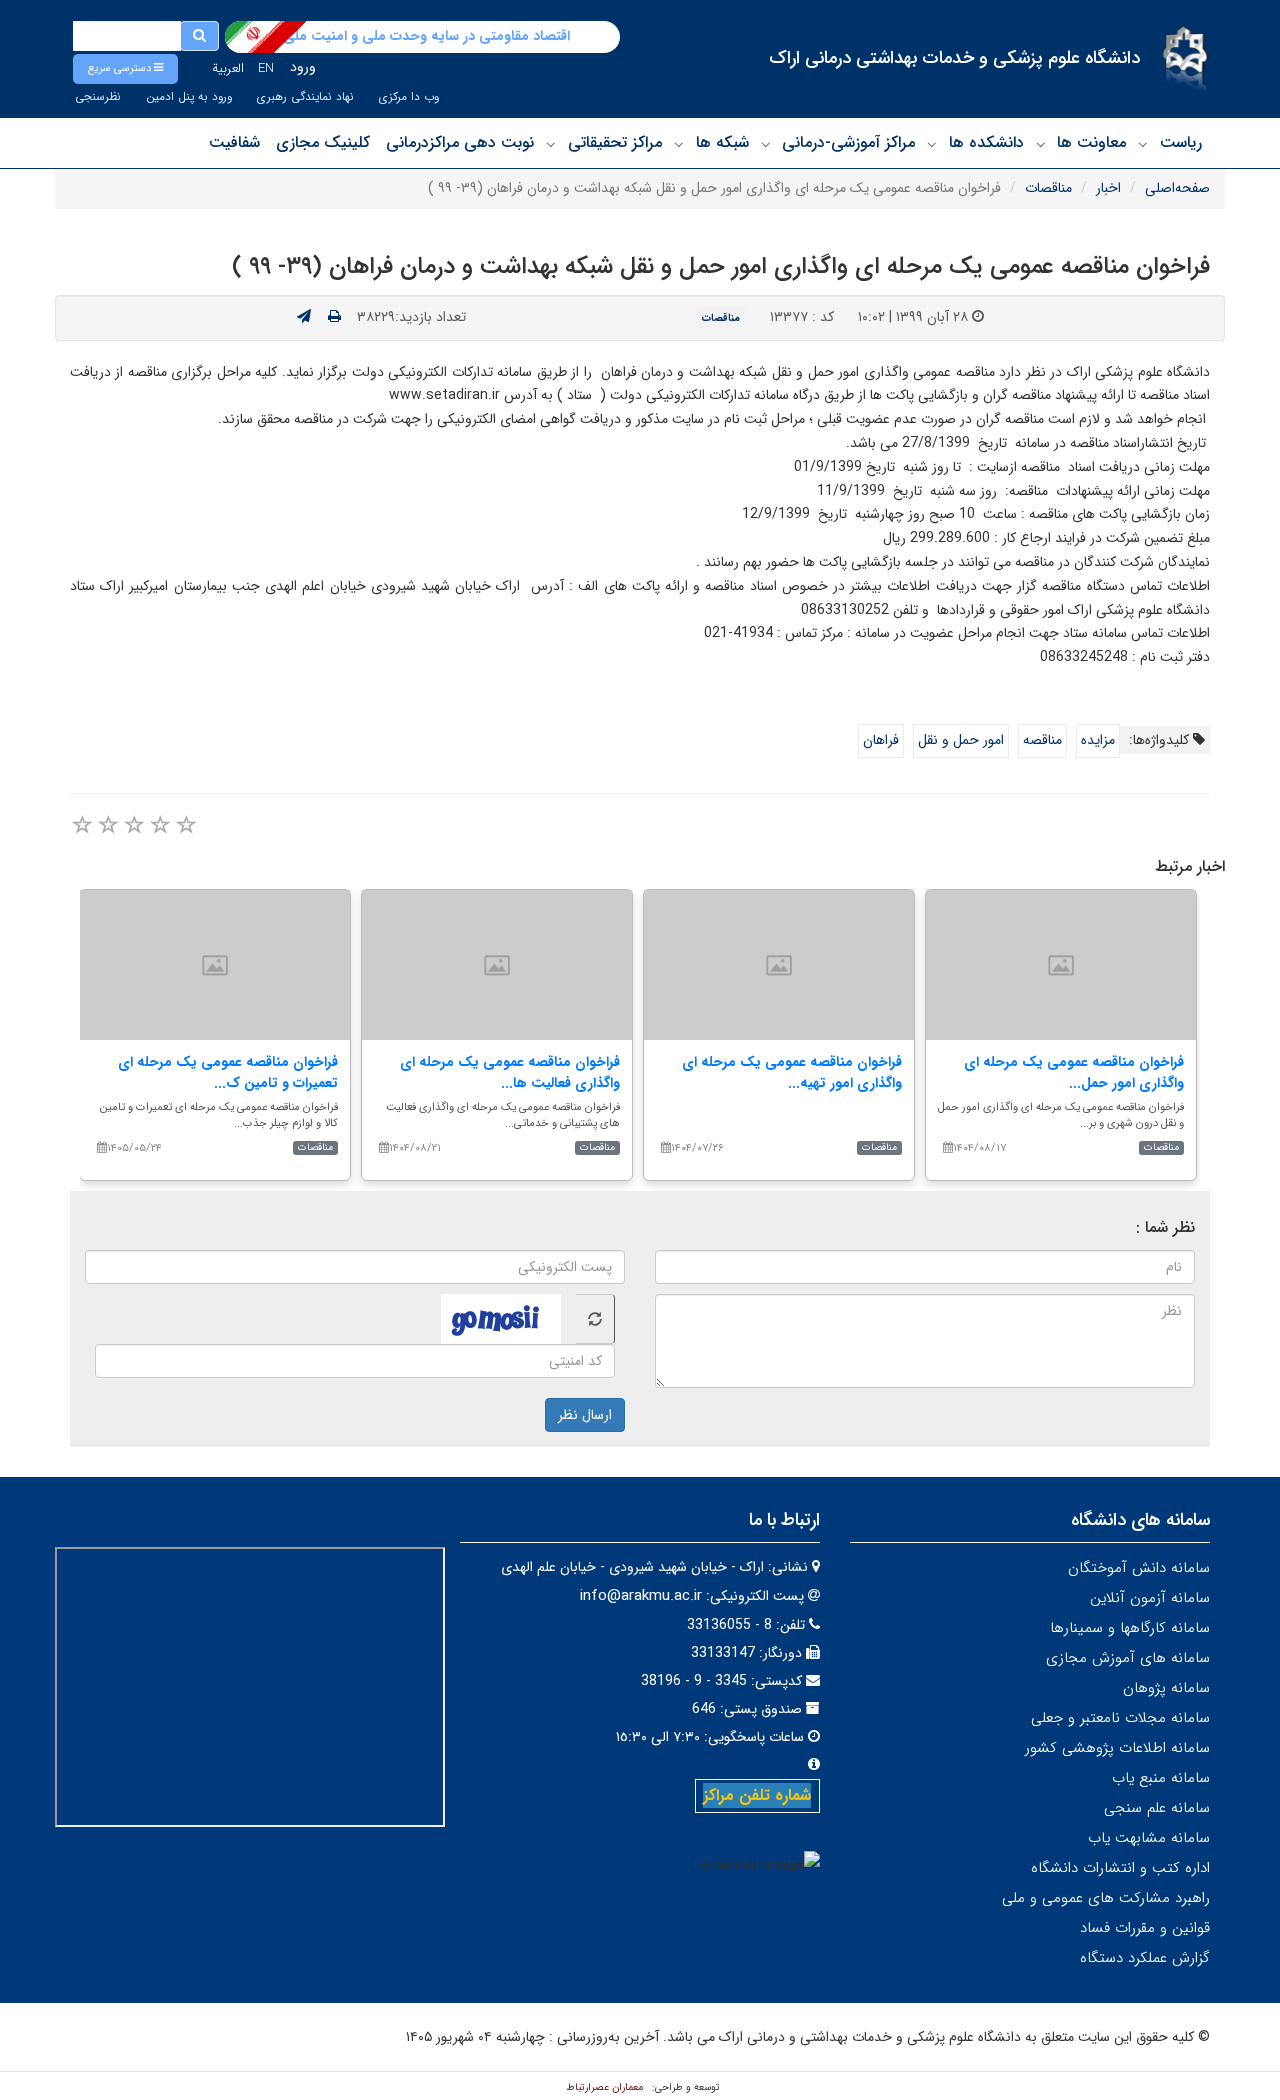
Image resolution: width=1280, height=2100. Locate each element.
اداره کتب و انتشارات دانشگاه (1120, 1868)
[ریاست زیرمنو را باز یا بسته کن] (1143, 144)
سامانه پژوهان (1166, 1688)
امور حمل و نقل (961, 740)
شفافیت (234, 142)
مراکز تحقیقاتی (615, 142)
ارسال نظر (585, 1415)
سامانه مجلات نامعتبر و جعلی (1120, 1718)
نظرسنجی (98, 97)
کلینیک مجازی (323, 142)
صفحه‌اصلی (1177, 188)
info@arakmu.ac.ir (641, 1596)
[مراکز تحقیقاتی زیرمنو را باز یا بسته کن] (551, 144)
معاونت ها (1091, 142)
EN (266, 68)
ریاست (1181, 142)
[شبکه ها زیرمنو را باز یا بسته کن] (679, 144)
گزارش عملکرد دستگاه (1145, 1958)
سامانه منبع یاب (1161, 1778)
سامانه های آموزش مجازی (1128, 1658)
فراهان (881, 740)
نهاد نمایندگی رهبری (305, 97)
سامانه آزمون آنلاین (1150, 1598)
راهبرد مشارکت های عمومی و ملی (1106, 1898)
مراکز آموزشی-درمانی (848, 142)
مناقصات (1048, 188)
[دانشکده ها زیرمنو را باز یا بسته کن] (932, 144)
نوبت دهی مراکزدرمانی (460, 142)
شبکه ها (722, 142)
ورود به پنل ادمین (189, 97)
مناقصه (1042, 740)
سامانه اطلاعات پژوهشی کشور (1117, 1748)
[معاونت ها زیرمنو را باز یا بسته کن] (1041, 144)
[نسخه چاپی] (334, 317)
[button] (125, 69)
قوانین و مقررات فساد (1145, 1928)
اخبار (1108, 188)
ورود (303, 67)
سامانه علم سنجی (1157, 1808)
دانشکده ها (986, 142)
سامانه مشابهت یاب (1149, 1838)
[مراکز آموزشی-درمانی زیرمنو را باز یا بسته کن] (766, 144)
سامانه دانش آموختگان (1139, 1568)
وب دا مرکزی (409, 97)
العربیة (228, 68)
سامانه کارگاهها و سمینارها (1130, 1628)
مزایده (1098, 740)
